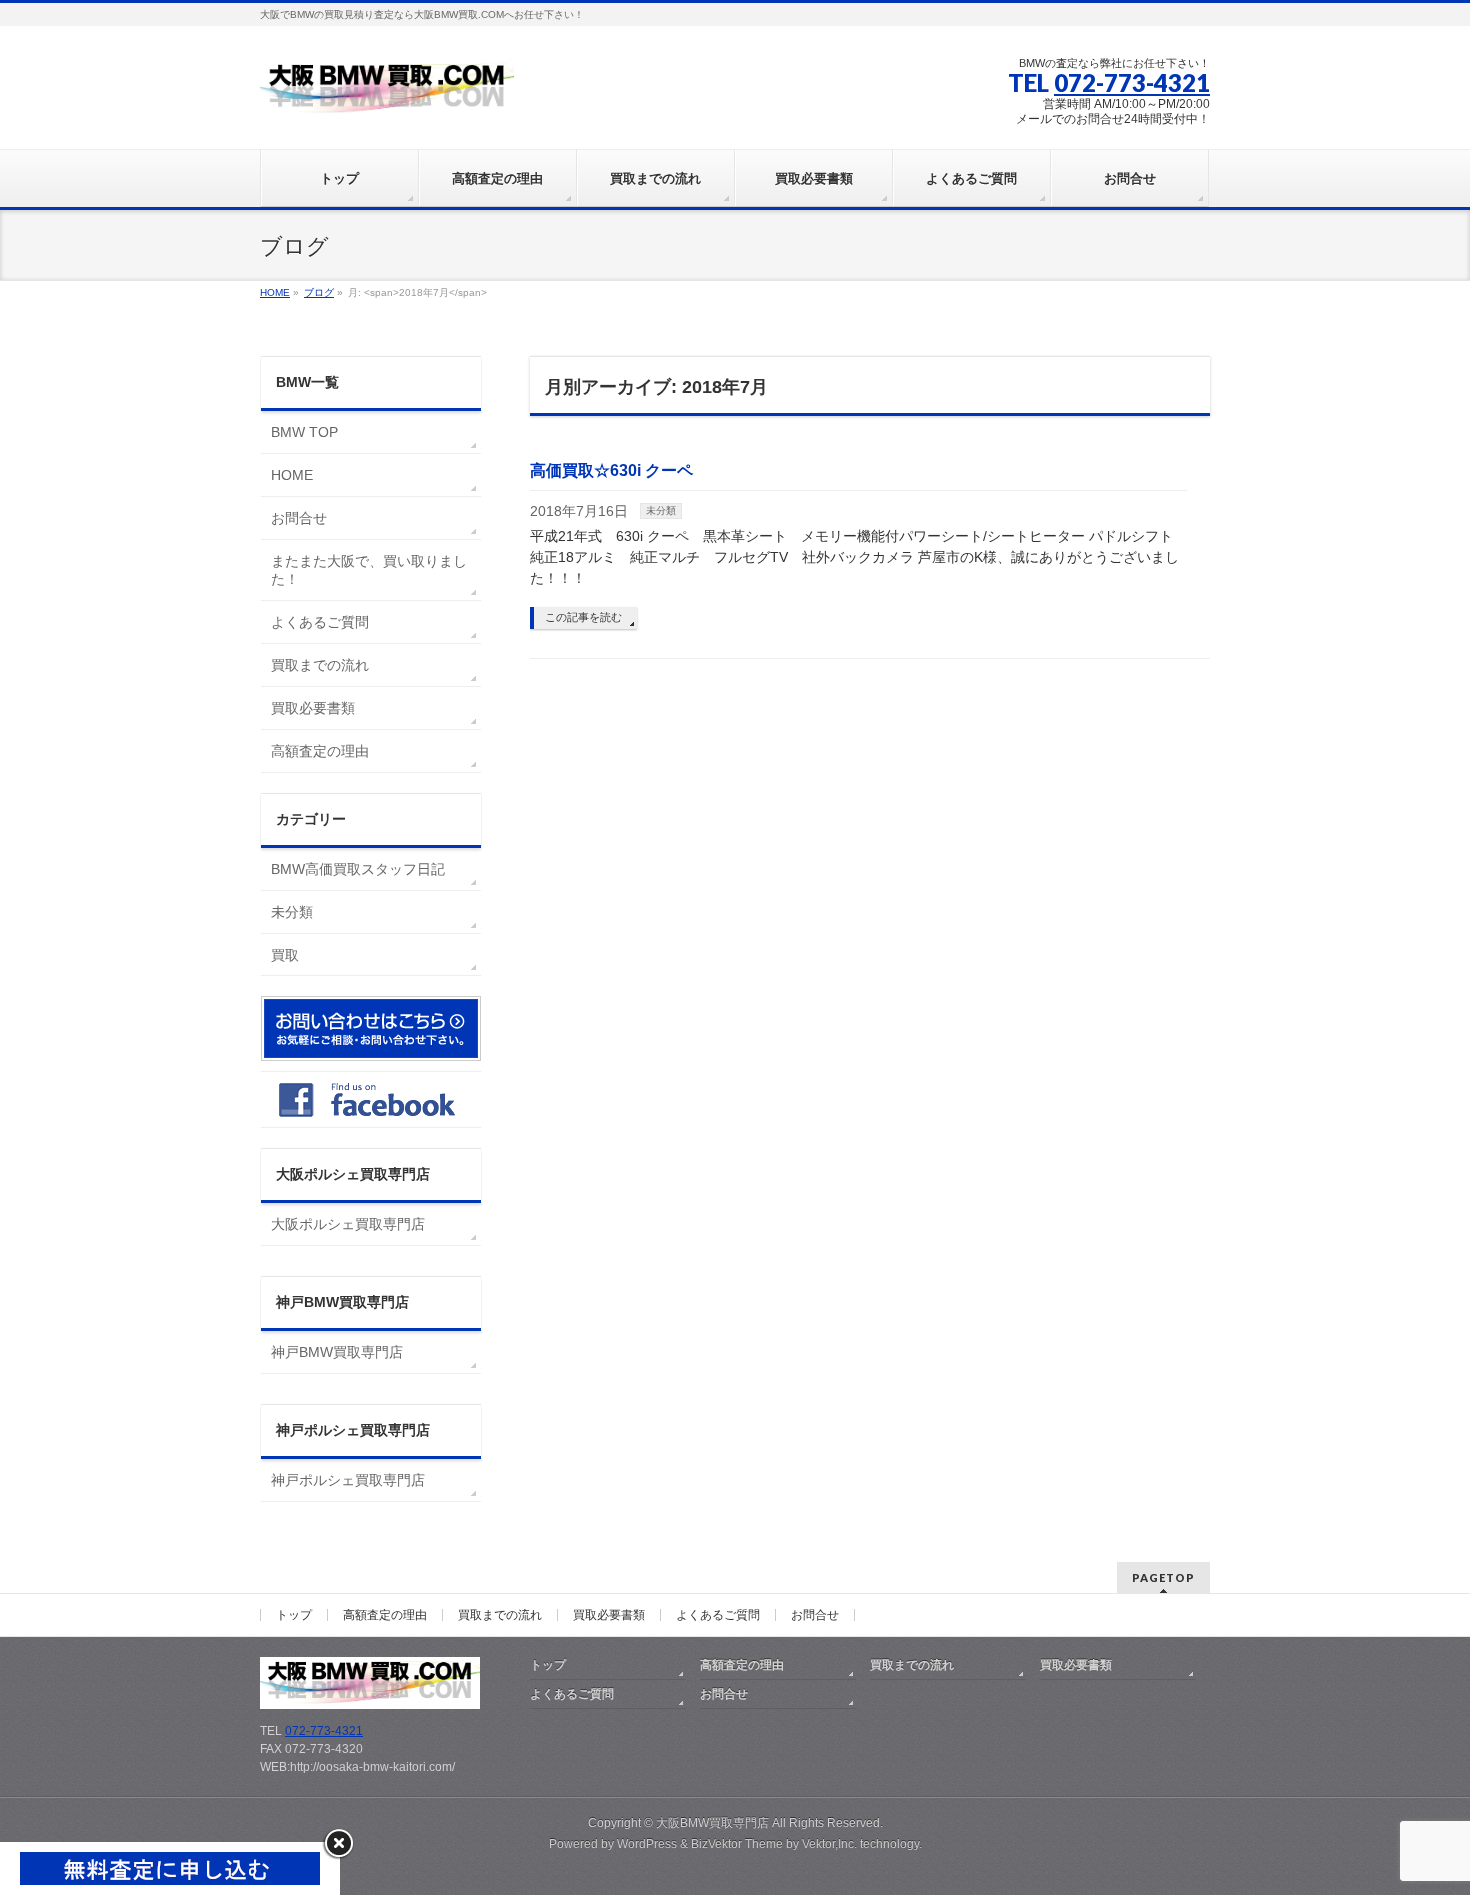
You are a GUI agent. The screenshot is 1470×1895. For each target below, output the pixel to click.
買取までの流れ (320, 665)
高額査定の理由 (320, 751)
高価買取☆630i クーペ (611, 470)
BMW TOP (304, 432)
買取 (285, 955)
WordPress (647, 1844)
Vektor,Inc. (829, 1844)
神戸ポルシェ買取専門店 (348, 1480)
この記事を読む (583, 617)
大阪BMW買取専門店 (712, 1823)
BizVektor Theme (737, 1844)
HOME (292, 475)
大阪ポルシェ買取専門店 (348, 1224)
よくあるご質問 (320, 622)
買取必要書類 (313, 708)
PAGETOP (1163, 1577)
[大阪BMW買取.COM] (387, 96)
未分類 (661, 510)
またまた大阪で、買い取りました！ (369, 570)
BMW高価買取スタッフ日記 (358, 869)
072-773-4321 (1132, 82)
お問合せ (299, 518)
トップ (294, 1615)
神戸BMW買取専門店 (337, 1352)
